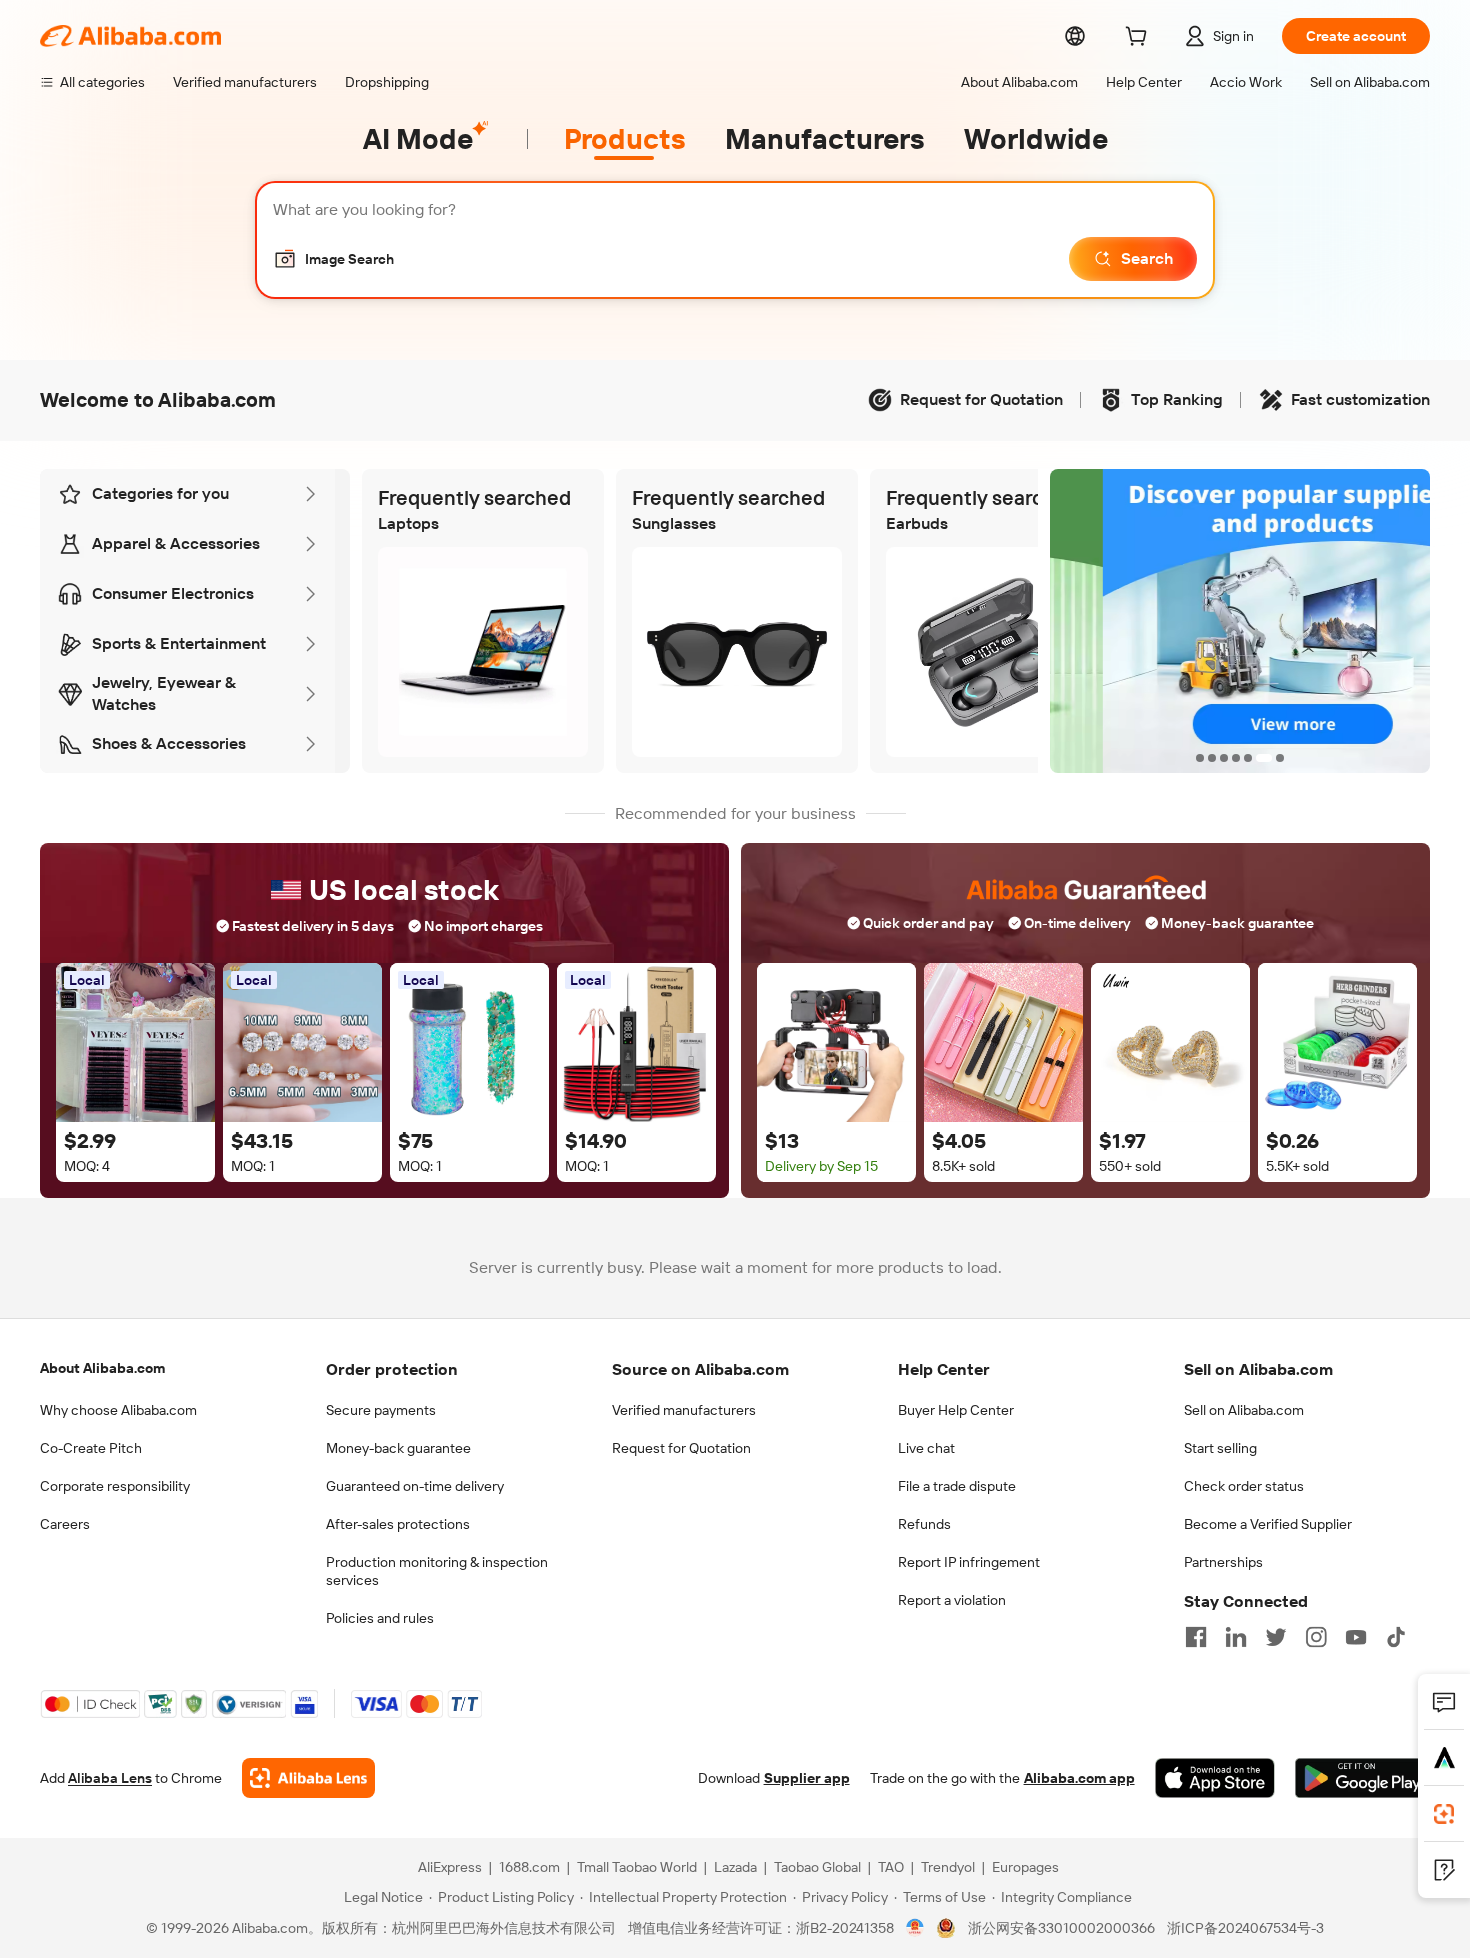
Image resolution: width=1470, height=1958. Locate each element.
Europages (1025, 1867)
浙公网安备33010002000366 (1061, 1928)
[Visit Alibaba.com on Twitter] (1276, 1637)
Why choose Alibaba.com (118, 1410)
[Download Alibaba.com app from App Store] (1215, 1778)
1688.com (529, 1867)
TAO (891, 1867)
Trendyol (948, 1867)
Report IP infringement (969, 1562)
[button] (333, 259)
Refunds (924, 1524)
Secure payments (381, 1410)
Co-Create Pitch (91, 1448)
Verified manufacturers (684, 1410)
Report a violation (952, 1600)
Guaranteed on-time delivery (415, 1486)
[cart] (1140, 39)
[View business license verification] (915, 1928)
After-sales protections (398, 1524)
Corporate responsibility (115, 1486)
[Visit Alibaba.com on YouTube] (1356, 1637)
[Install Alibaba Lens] (1444, 1814)
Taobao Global (817, 1867)
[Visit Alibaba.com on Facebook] (1196, 1637)
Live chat (926, 1448)
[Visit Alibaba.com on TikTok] (1396, 1637)
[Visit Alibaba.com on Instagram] (1316, 1637)
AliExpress (450, 1867)
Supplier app (807, 1778)
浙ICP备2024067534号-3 (1245, 1928)
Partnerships (1223, 1562)
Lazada (735, 1867)
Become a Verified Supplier (1268, 1524)
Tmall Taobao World (637, 1867)
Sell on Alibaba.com (1244, 1410)
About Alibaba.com (102, 1368)
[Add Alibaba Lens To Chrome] (308, 1778)
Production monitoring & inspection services (437, 1571)
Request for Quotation (681, 1448)
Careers (65, 1524)
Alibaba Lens (110, 1778)
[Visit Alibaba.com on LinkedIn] (1236, 1637)
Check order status (1244, 1486)
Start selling (1220, 1448)
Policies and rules (380, 1618)
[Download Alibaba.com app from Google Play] (1362, 1778)
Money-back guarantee (398, 1448)
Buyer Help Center (956, 1410)
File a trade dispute (957, 1486)
